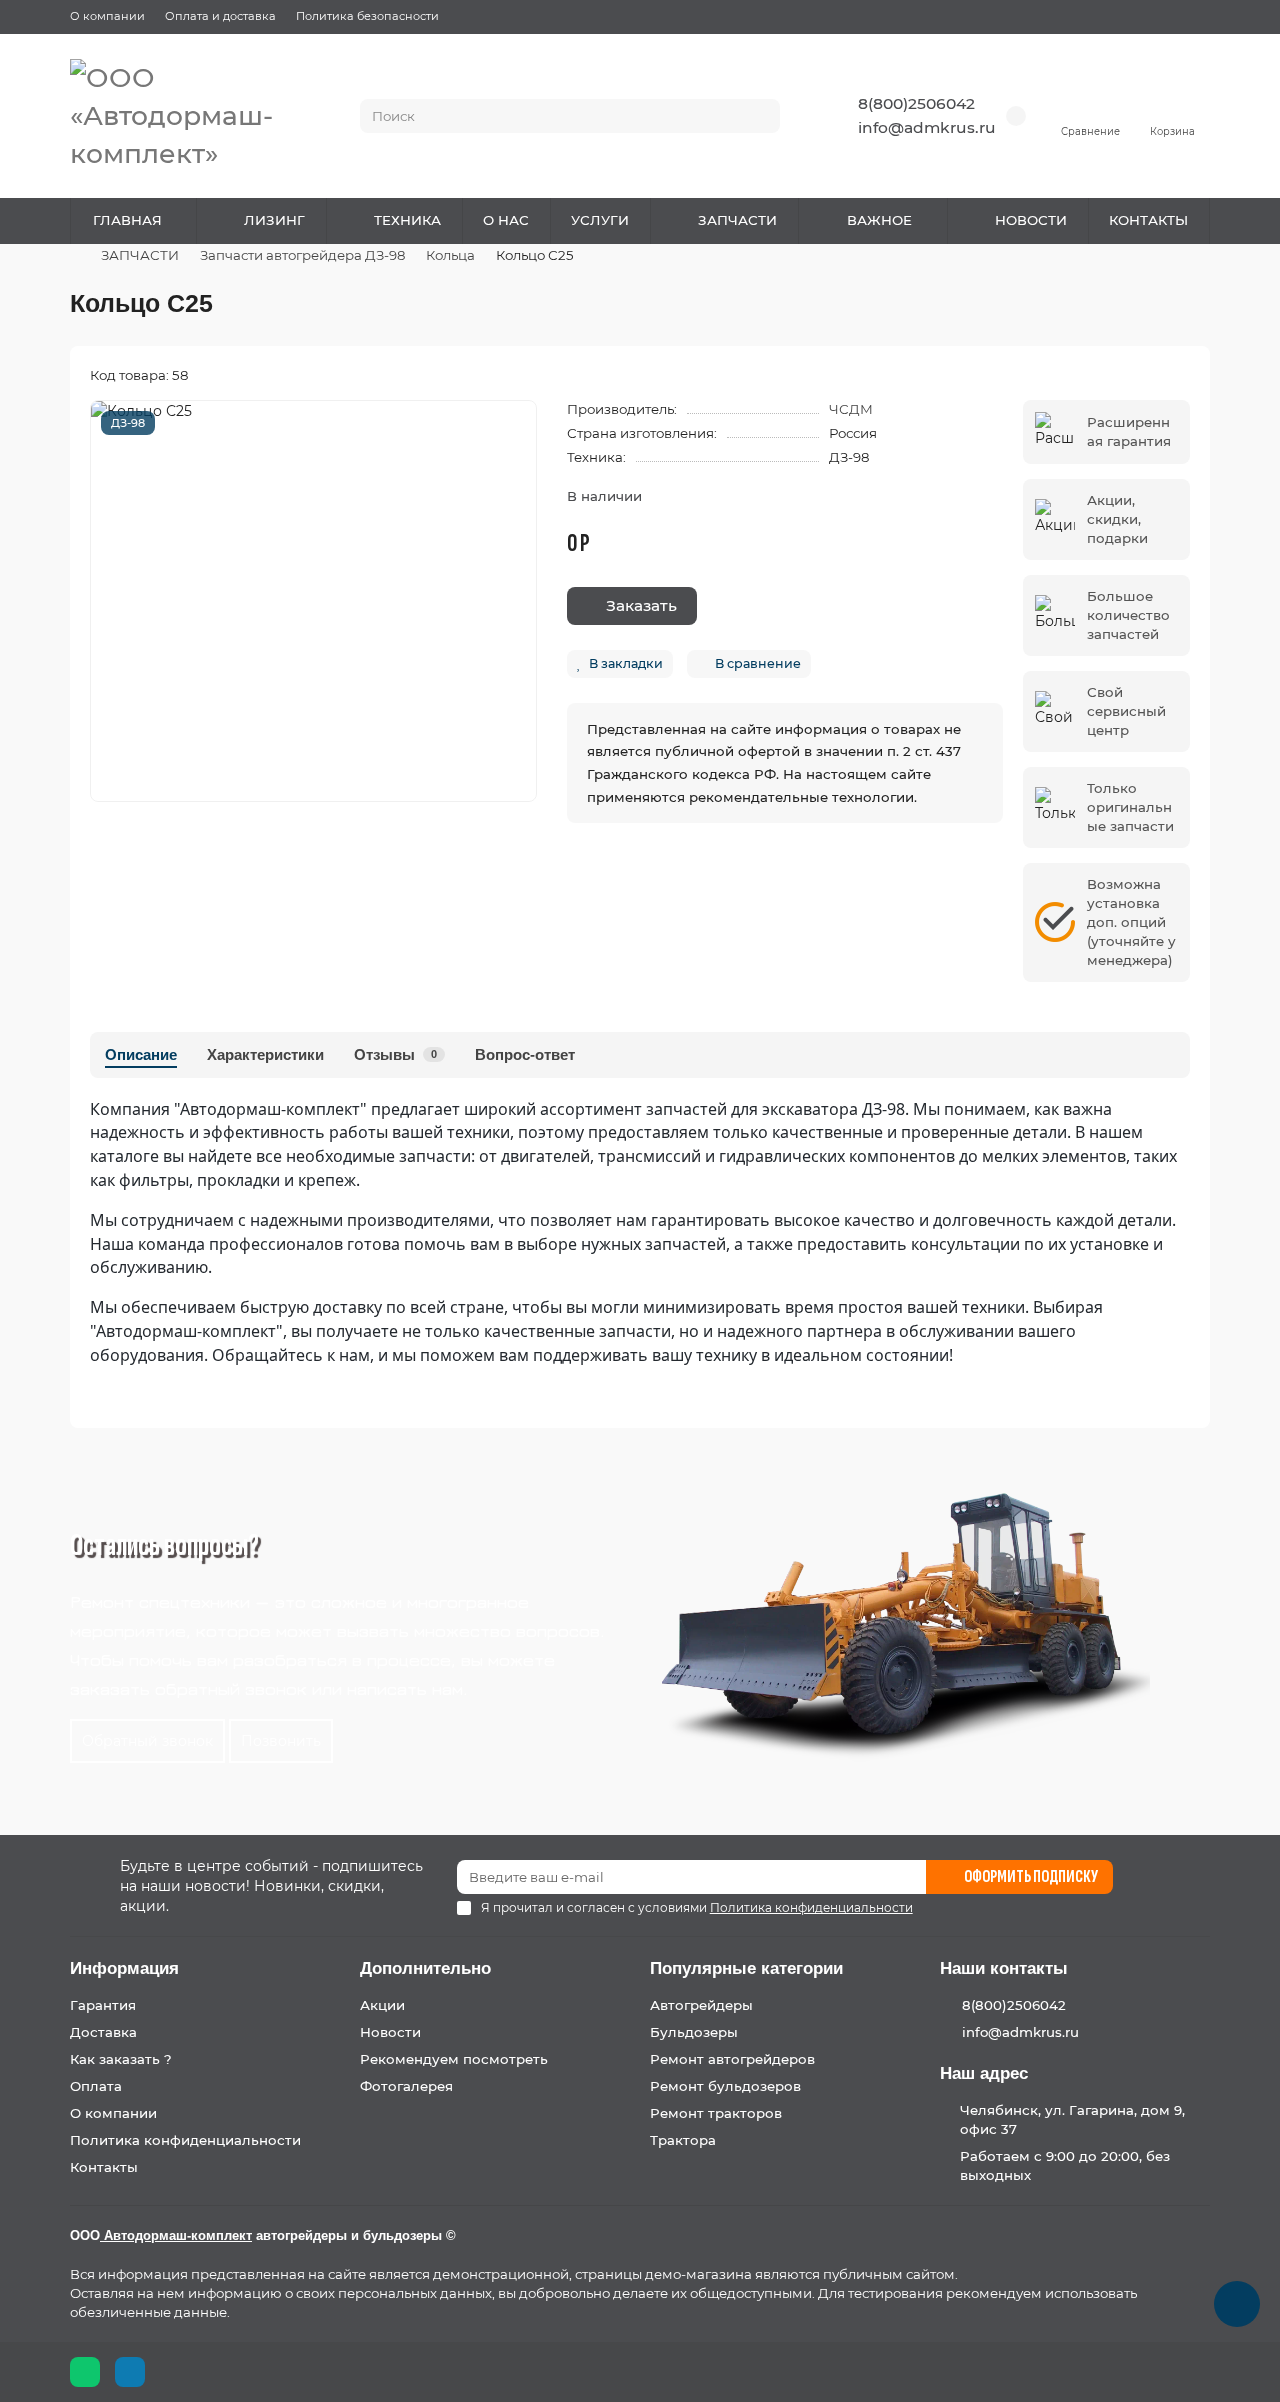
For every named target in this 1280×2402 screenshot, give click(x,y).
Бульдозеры (694, 2032)
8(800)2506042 (916, 103)
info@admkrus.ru (927, 127)
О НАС (506, 220)
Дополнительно (425, 1968)
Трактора (683, 2140)
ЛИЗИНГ (274, 220)
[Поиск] (759, 116)
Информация (124, 1968)
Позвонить (281, 1741)
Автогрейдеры (701, 2005)
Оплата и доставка (220, 16)
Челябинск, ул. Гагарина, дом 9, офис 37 (1072, 2119)
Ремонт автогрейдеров (732, 2059)
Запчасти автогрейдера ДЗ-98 (302, 255)
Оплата (96, 2086)
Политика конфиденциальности (185, 2140)
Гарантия (103, 2005)
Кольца (450, 255)
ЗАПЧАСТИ (737, 220)
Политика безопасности (367, 16)
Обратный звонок (147, 1741)
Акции (382, 2005)
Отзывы (395, 1054)
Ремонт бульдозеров (725, 2086)
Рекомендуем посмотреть (454, 2059)
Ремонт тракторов (716, 2113)
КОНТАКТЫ (1148, 220)
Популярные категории (746, 1968)
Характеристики (265, 1054)
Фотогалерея (406, 2086)
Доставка (103, 2032)
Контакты (104, 2167)
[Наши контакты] (1237, 2304)
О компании (107, 16)
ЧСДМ (851, 409)
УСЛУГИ (600, 220)
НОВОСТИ (1031, 220)
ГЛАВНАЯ (127, 220)
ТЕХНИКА (407, 220)
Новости (390, 2032)
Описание (141, 1054)
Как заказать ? (121, 2059)
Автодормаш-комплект (176, 2235)
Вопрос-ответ (525, 1054)
